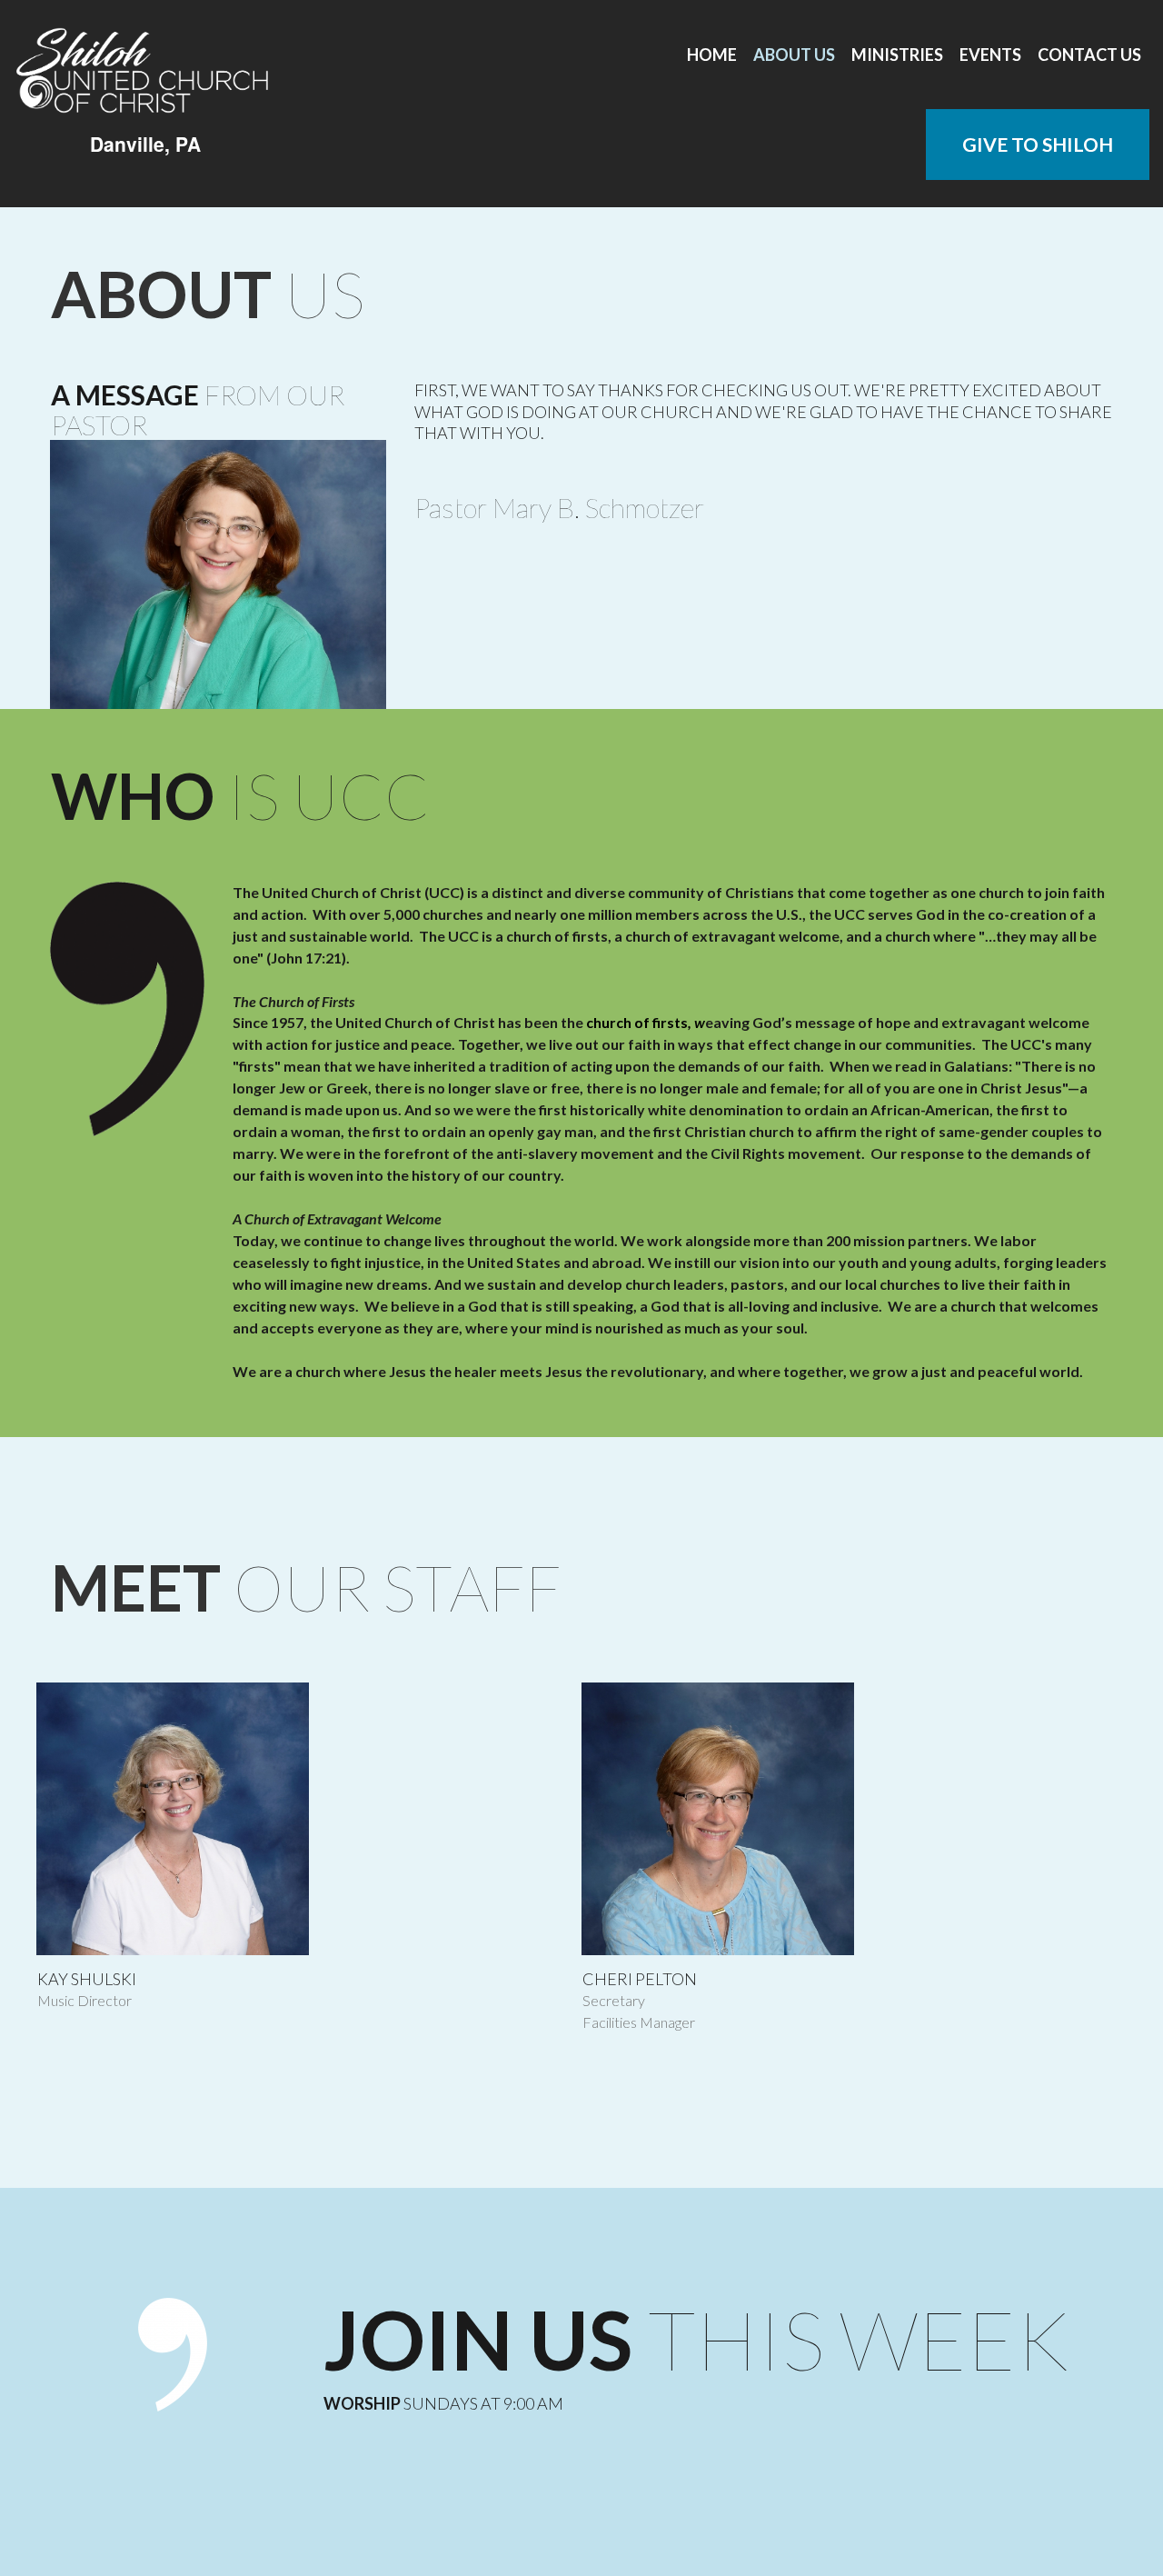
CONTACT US (1089, 55)
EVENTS (990, 55)
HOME (712, 55)
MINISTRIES (897, 55)
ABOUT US (794, 55)
